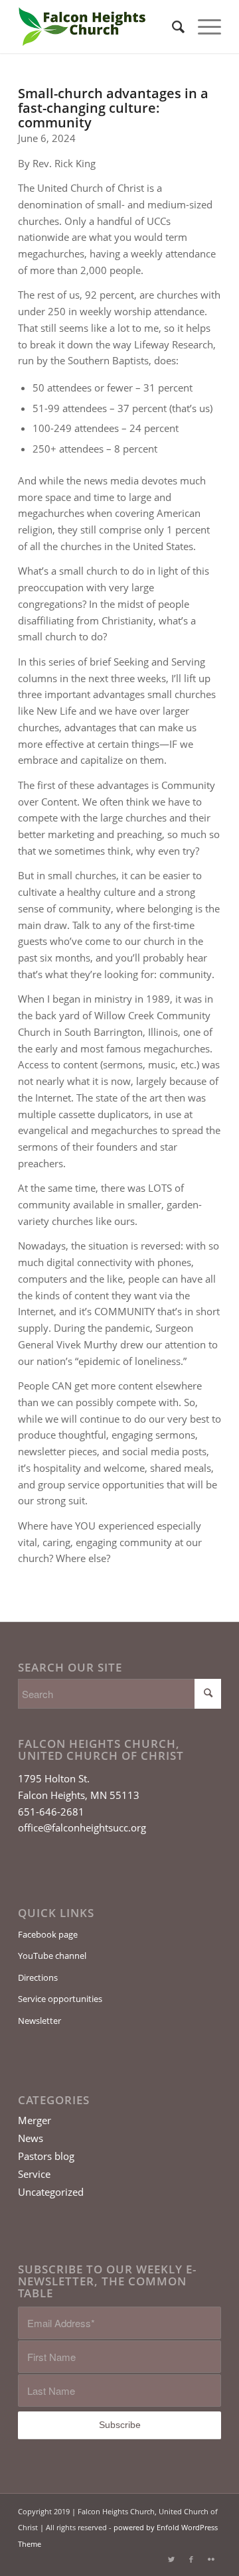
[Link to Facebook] (191, 2559)
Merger (35, 2120)
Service (34, 2174)
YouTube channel (52, 1956)
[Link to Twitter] (171, 2559)
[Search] (172, 27)
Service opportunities (60, 1999)
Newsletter (40, 2021)
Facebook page (48, 1934)
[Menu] (203, 27)
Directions (38, 1977)
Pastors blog (46, 2156)
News (31, 2138)
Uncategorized (51, 2192)
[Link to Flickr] (211, 2559)
